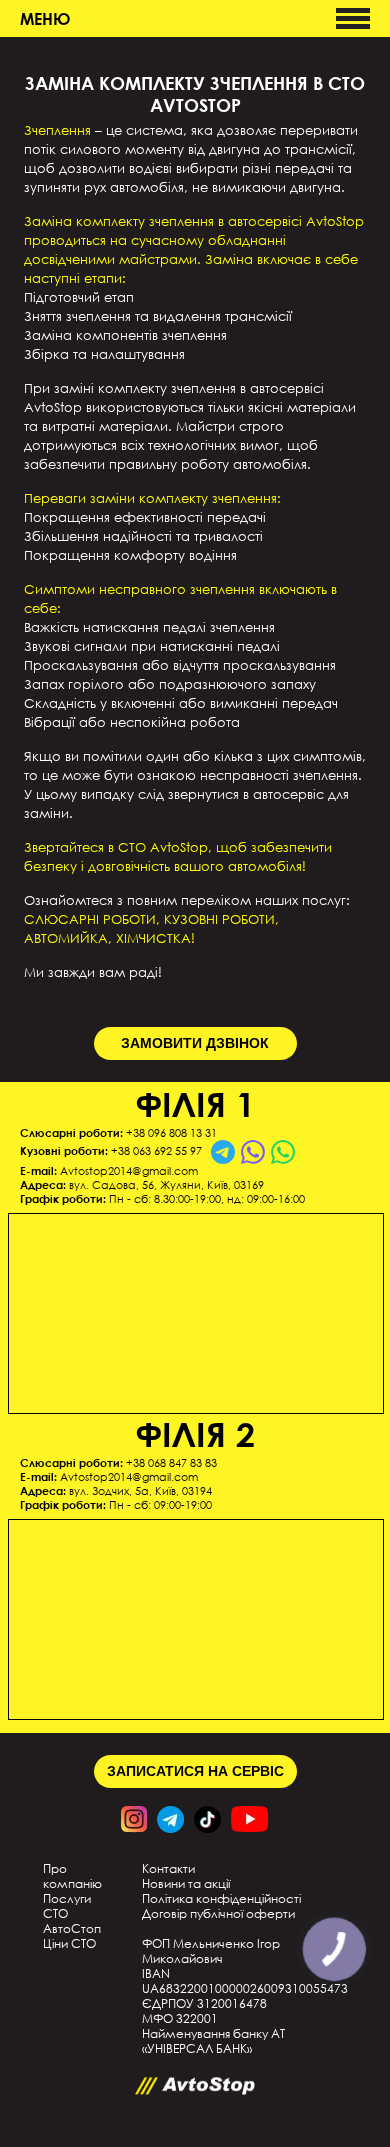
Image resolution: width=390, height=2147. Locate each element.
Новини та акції (186, 1883)
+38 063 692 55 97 (156, 1151)
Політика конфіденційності (221, 1898)
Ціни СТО (69, 1943)
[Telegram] (223, 1152)
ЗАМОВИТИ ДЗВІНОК (195, 1043)
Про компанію (72, 1876)
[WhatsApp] (283, 1152)
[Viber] (253, 1152)
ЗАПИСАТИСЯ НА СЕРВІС (195, 1771)
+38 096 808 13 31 (171, 1133)
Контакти (168, 1868)
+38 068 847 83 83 (171, 1463)
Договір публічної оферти (218, 1913)
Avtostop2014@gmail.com (129, 1171)
